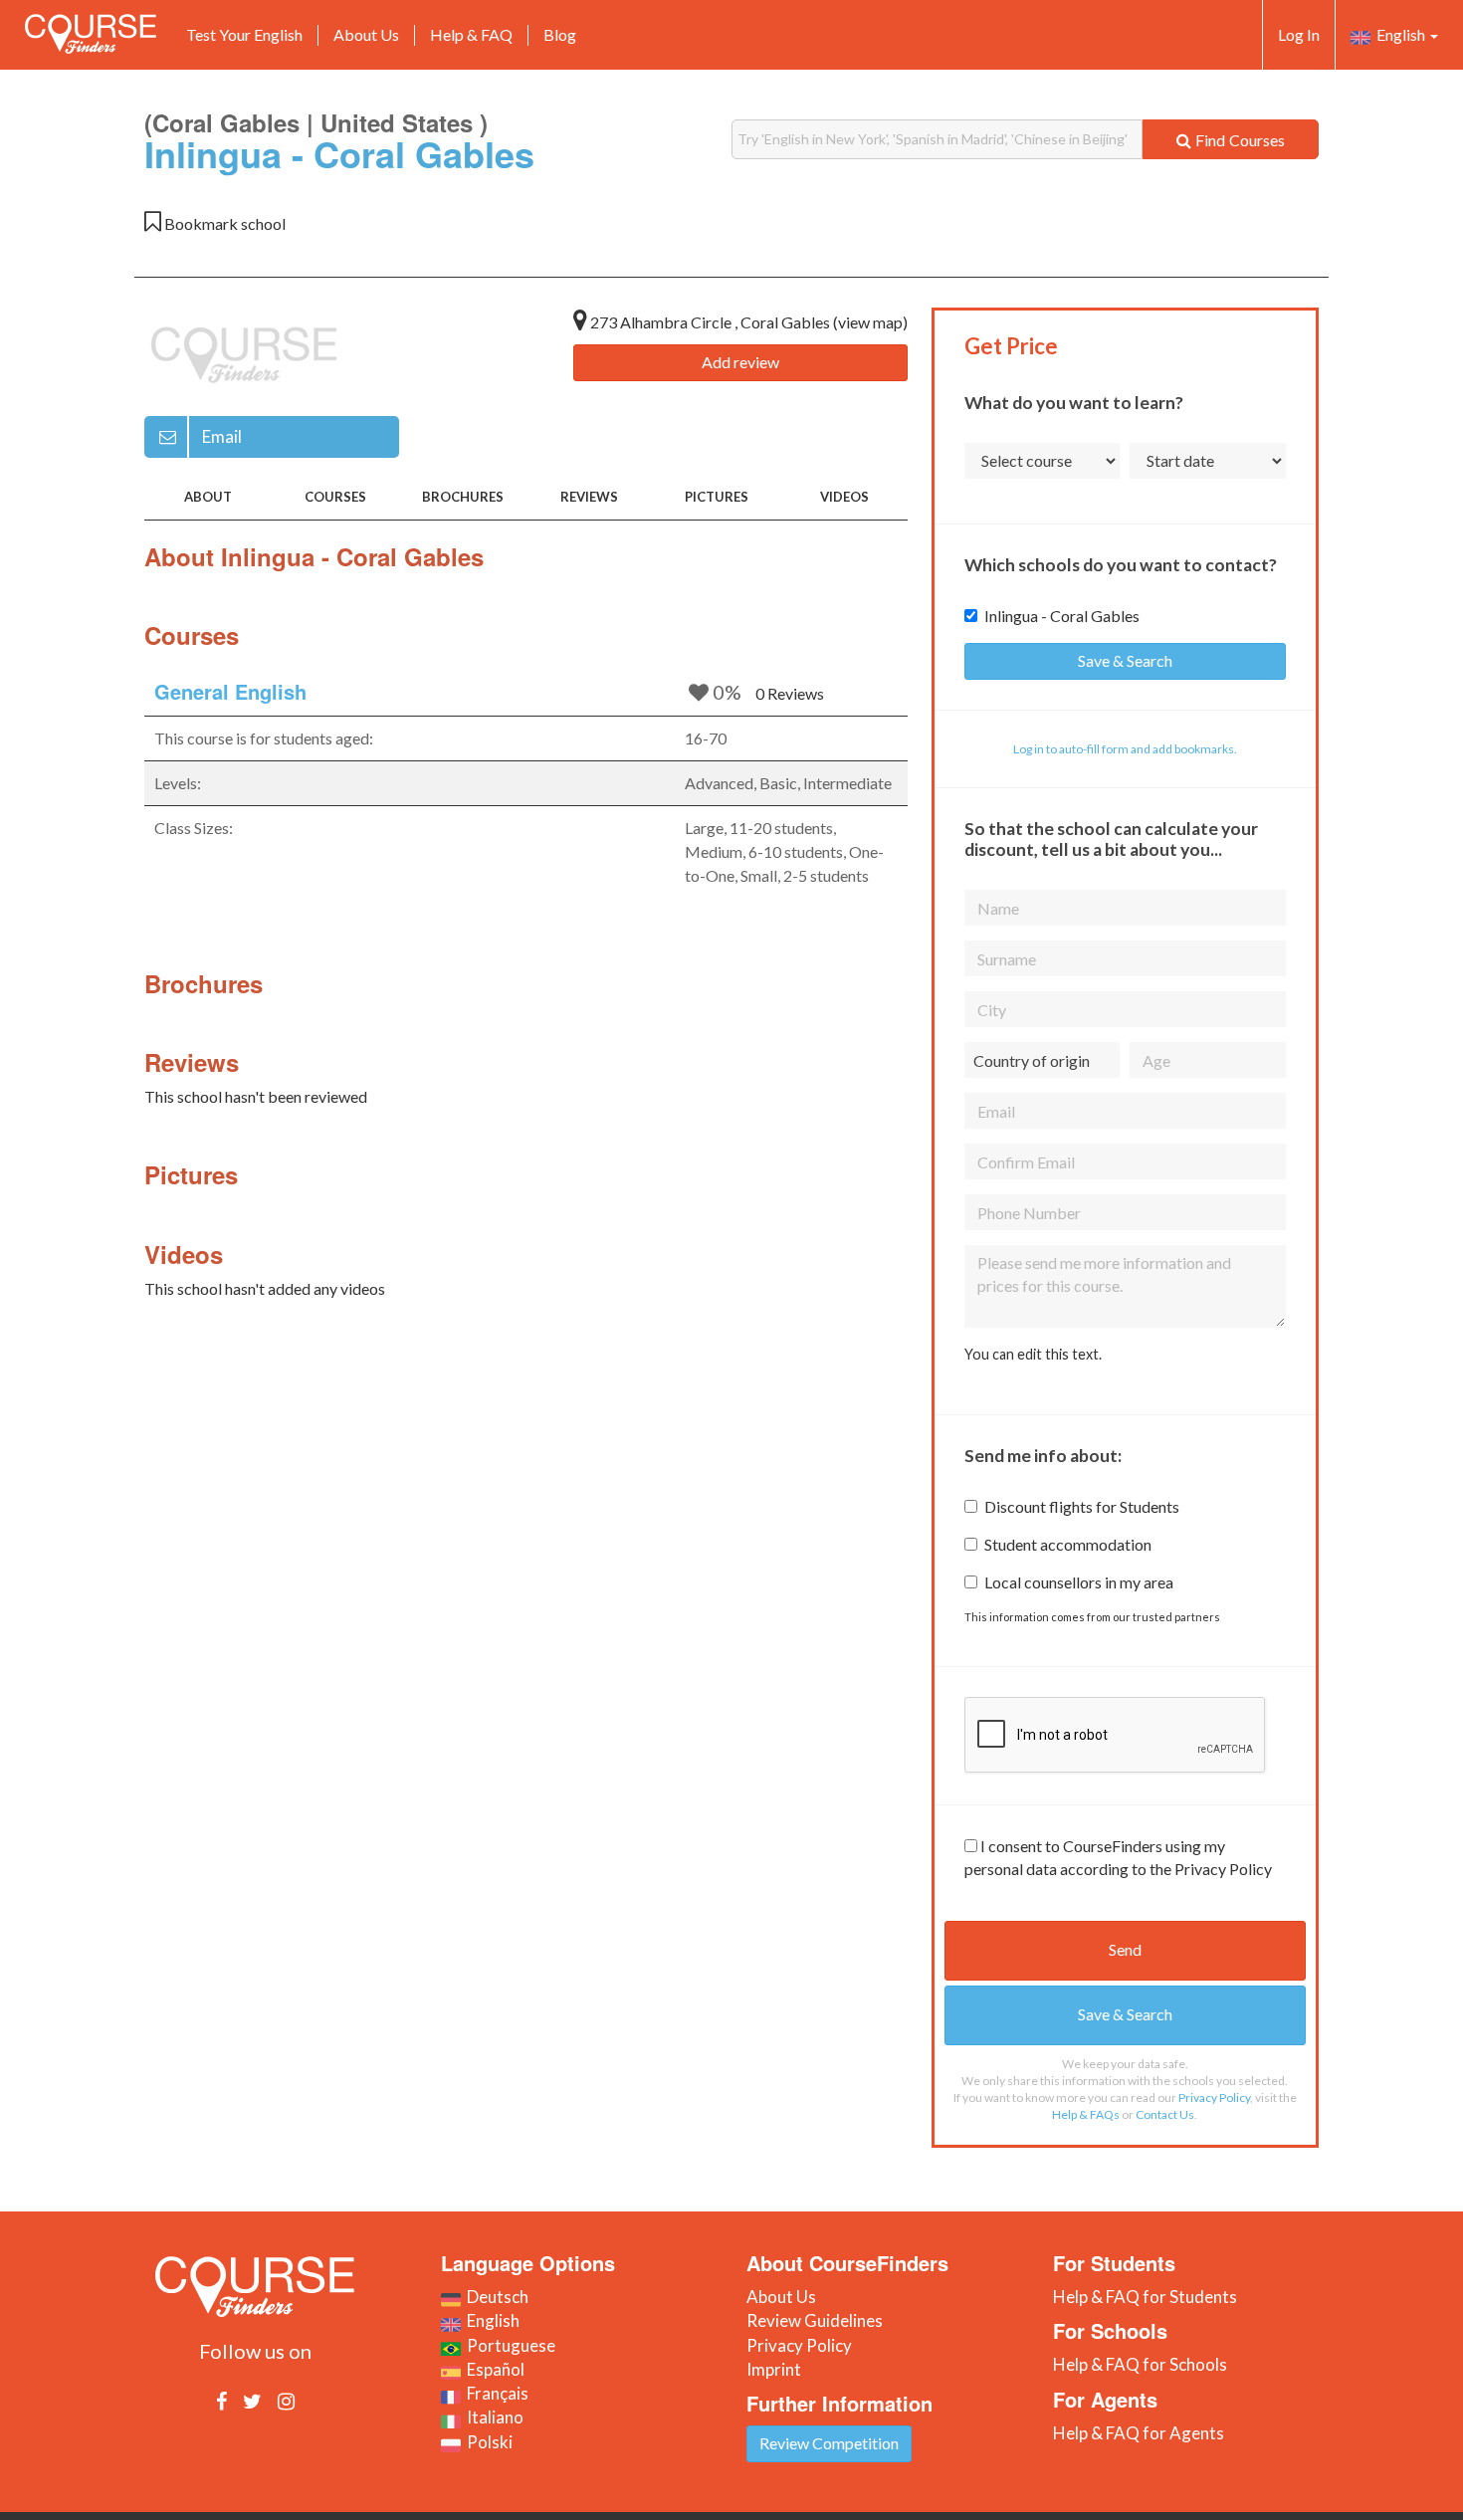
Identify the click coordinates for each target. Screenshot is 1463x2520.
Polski (487, 2442)
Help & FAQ (471, 34)
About (208, 497)
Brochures (463, 497)
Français (495, 2393)
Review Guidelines (815, 2320)
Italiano (492, 2417)
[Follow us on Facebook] (221, 2401)
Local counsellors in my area (1079, 1582)
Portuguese (508, 2345)
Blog (560, 34)
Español (493, 2369)
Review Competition (829, 2443)
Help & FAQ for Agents (1139, 2433)
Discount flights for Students (1082, 1506)
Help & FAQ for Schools (1140, 2364)
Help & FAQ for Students (1145, 2297)
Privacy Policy (1214, 2098)
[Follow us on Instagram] (286, 2401)
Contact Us (1165, 2114)
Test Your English (244, 34)
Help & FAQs (1086, 2114)
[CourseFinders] (91, 34)
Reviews (589, 497)
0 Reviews (790, 693)
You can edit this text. (1033, 1354)
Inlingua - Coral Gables (1062, 616)
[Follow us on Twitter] (252, 2401)
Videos (844, 497)
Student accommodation (1068, 1544)
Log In (1299, 34)
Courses (335, 497)
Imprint (774, 2369)
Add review (740, 362)
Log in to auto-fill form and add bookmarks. (1125, 749)
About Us (366, 34)
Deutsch (495, 2297)
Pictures (717, 497)
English (1399, 34)
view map (870, 322)
